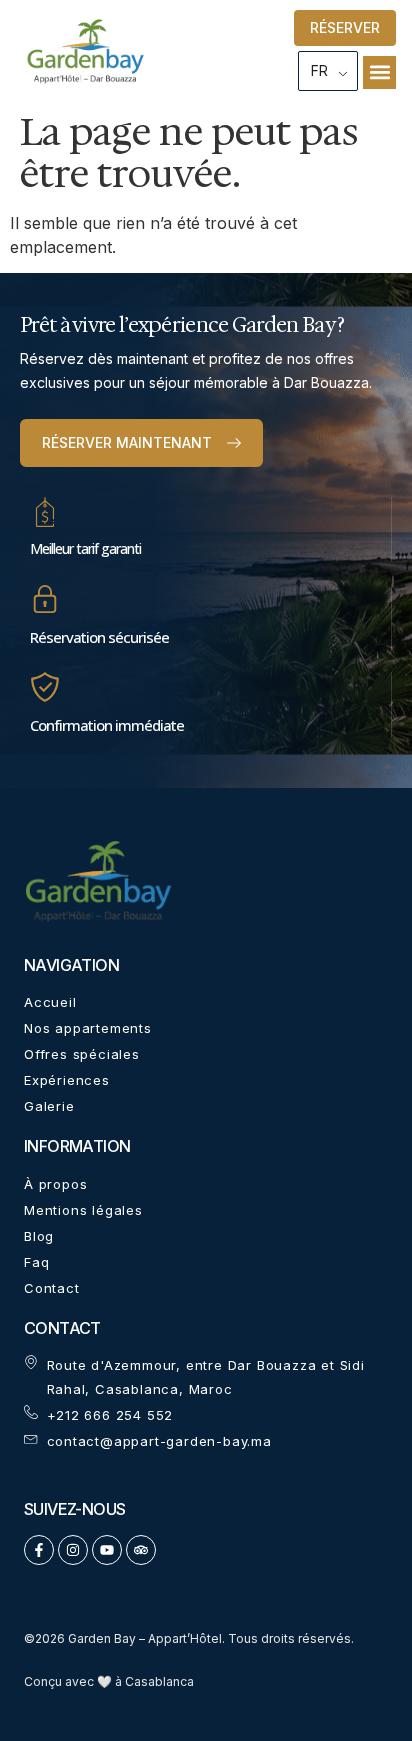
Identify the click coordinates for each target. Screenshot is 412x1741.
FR (319, 70)
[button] (379, 72)
